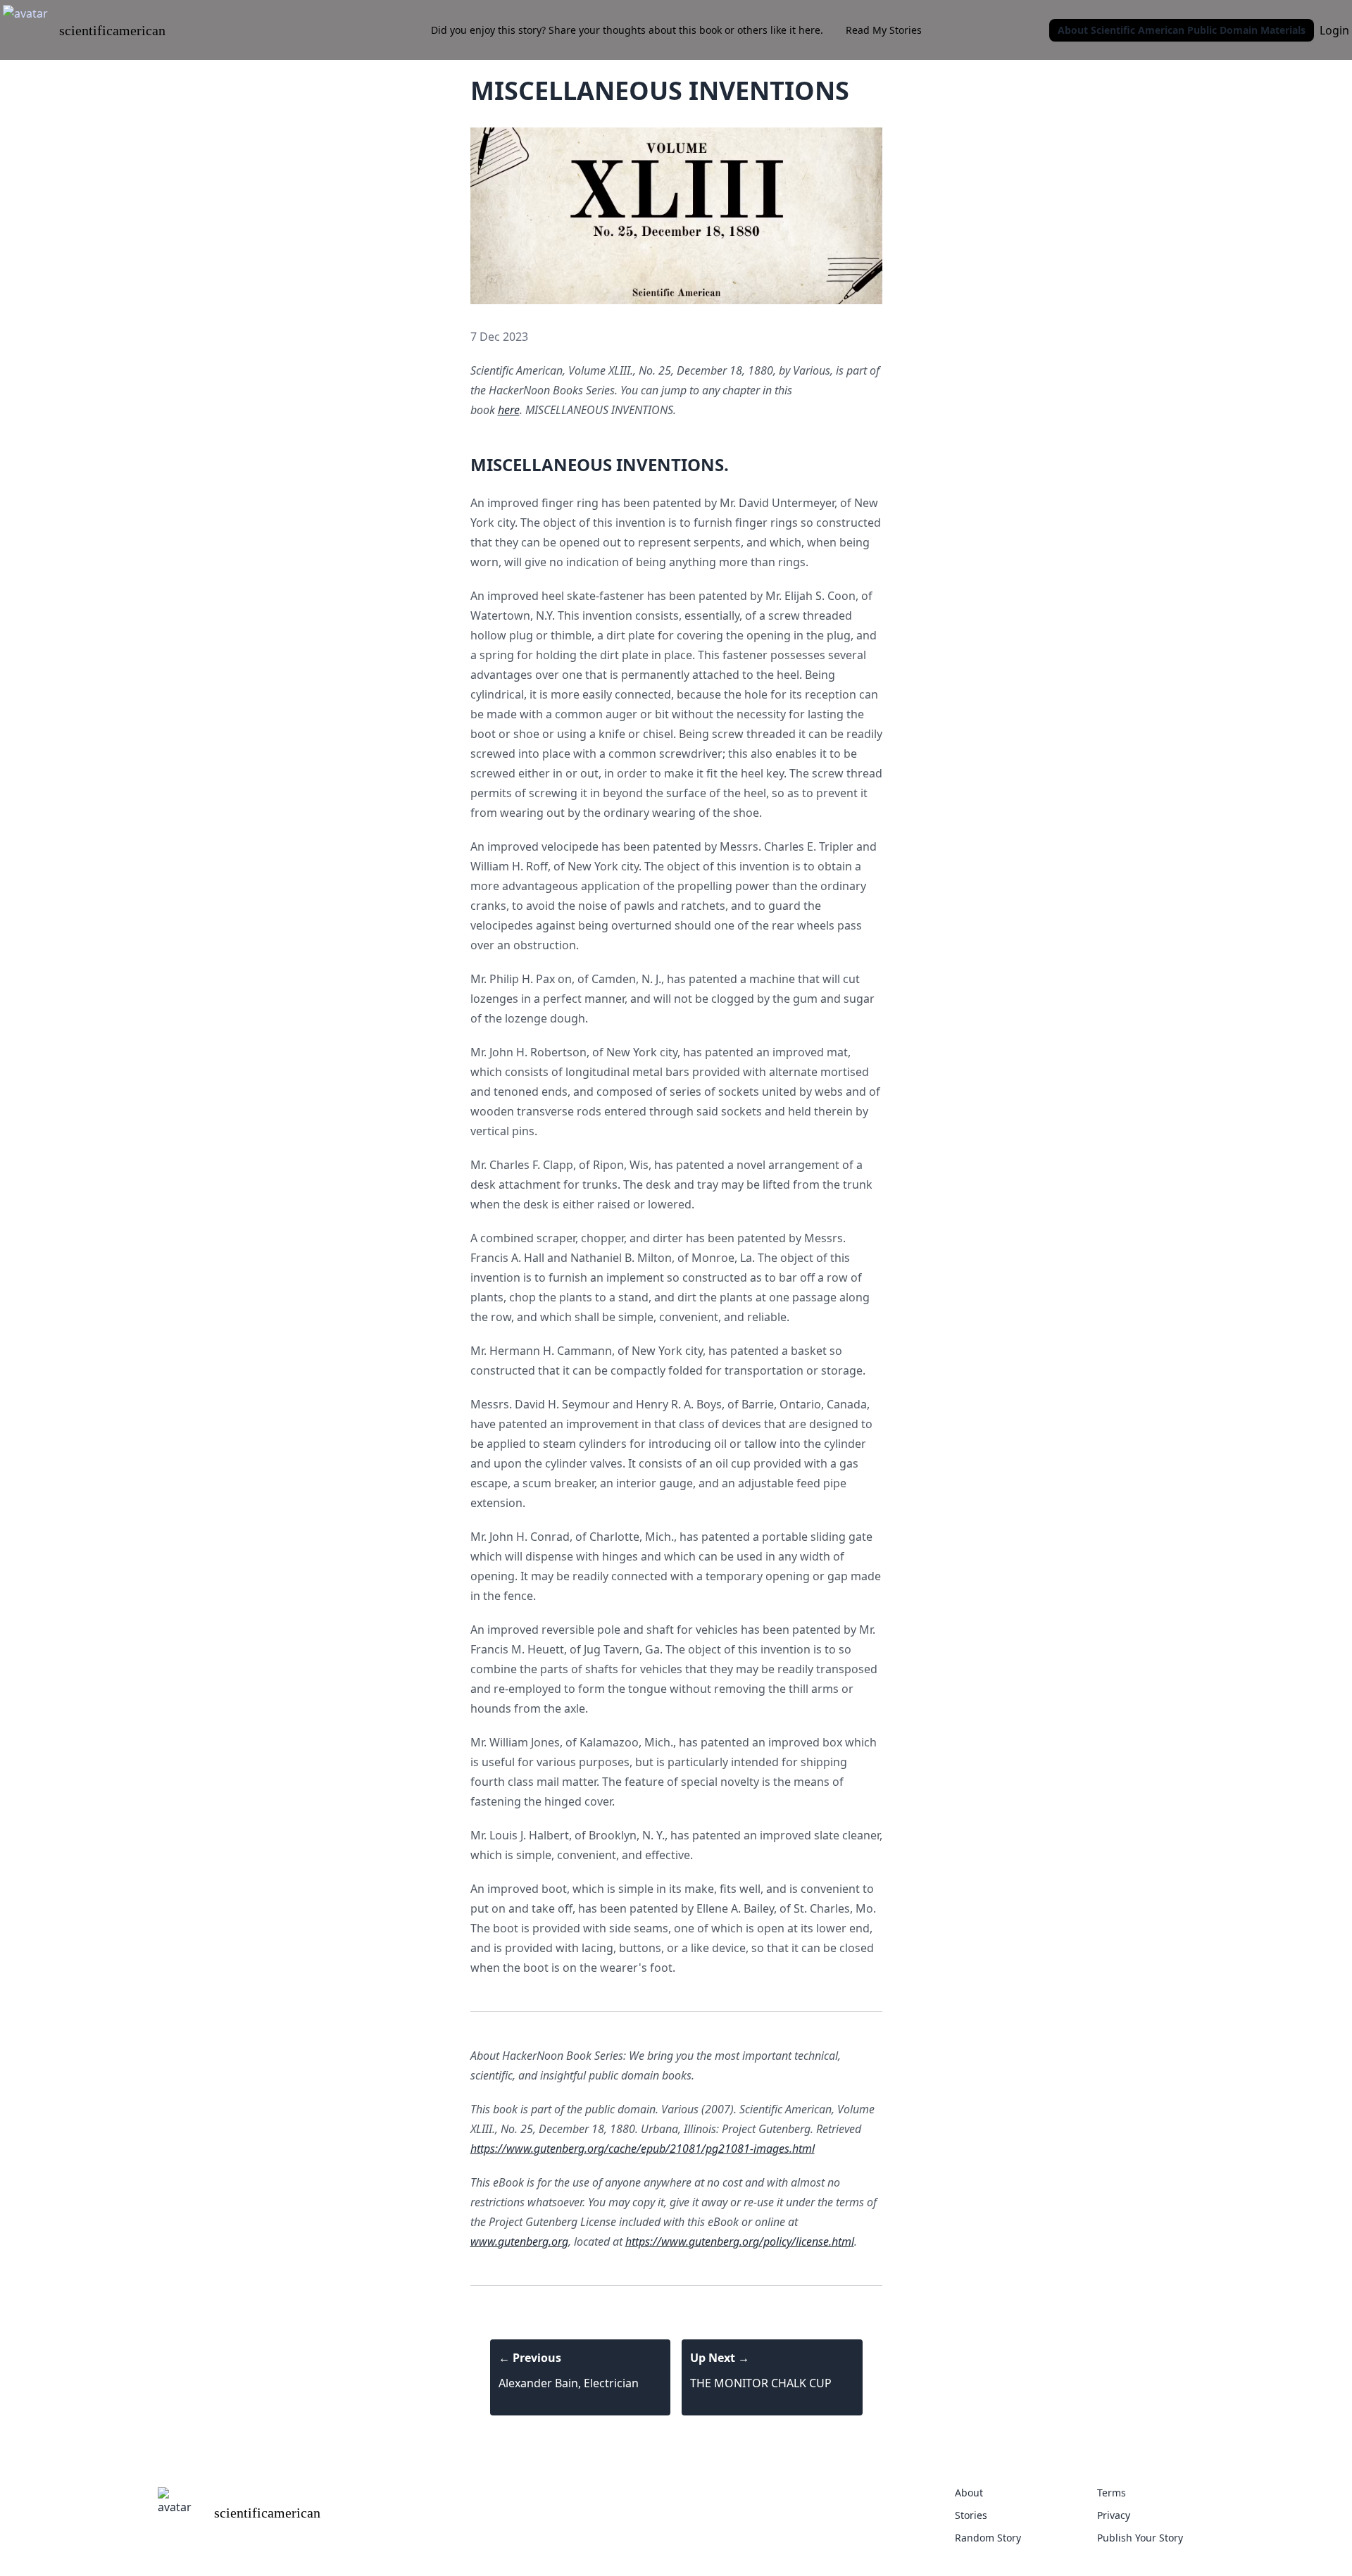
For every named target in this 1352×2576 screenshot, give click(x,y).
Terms (1112, 2493)
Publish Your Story (1140, 2538)
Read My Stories (884, 30)
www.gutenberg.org (519, 2242)
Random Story (988, 2538)
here (509, 410)
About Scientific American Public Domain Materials (1182, 30)
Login (1334, 30)
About (969, 2493)
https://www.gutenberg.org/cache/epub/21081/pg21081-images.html (643, 2149)
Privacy (1114, 2515)
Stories (971, 2515)
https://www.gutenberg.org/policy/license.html (740, 2242)
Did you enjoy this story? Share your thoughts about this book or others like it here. (627, 30)
